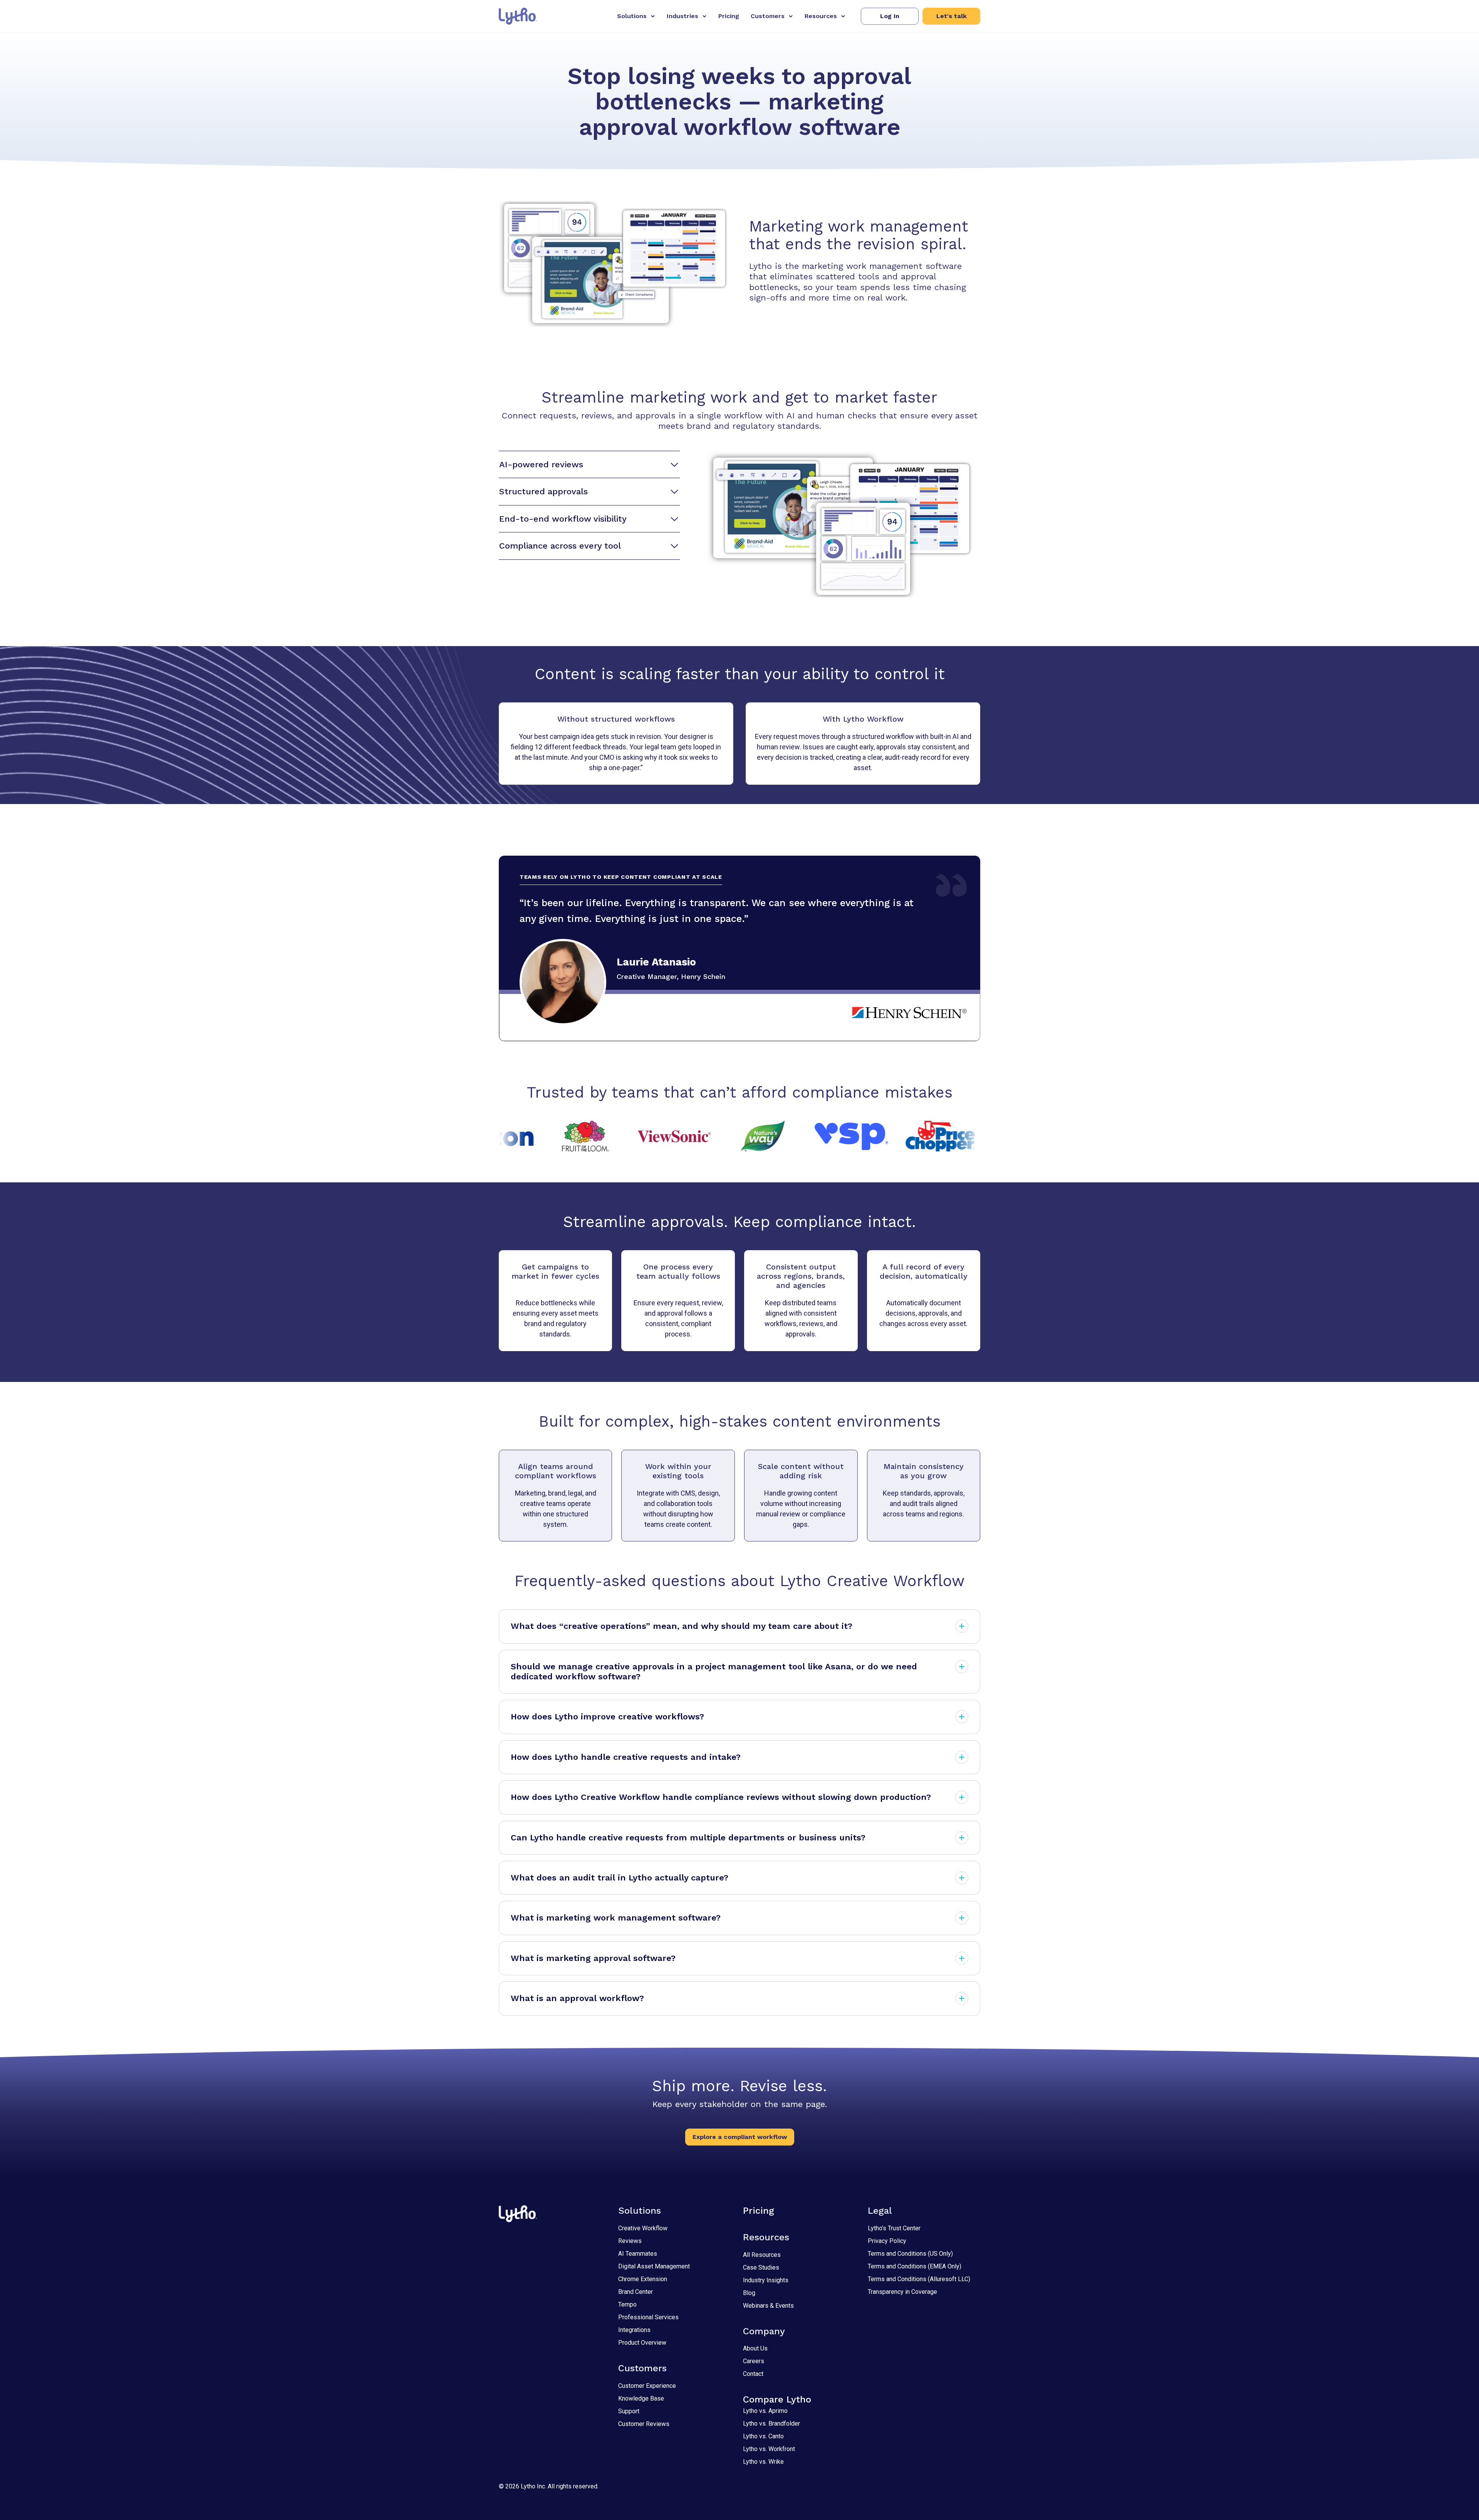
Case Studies (761, 2267)
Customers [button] (768, 16)
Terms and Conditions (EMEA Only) (915, 2266)
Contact (753, 2374)
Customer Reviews (644, 2424)
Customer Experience (647, 2386)
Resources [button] (821, 16)
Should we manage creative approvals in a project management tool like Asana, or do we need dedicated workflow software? (714, 1671)
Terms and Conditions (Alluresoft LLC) (919, 2279)
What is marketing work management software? (616, 1918)
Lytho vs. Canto (763, 2436)
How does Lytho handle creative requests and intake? (626, 1757)
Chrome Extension (643, 2279)
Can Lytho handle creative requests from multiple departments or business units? (688, 1838)
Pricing (729, 16)
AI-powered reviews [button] (541, 464)
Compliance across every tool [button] (560, 546)
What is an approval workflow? (577, 1998)
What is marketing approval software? (593, 1958)
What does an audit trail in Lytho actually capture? (620, 1878)
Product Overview (642, 2343)
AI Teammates (638, 2254)
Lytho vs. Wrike (763, 2462)
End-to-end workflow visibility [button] (563, 519)
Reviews (630, 2241)
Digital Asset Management (654, 2266)
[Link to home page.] (518, 16)
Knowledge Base (641, 2398)
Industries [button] (682, 16)
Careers (754, 2361)
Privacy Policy (887, 2241)
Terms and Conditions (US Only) (910, 2254)
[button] (890, 16)
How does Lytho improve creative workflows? (607, 1717)
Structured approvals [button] (543, 491)
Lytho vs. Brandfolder (771, 2423)
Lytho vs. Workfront (769, 2449)
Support (629, 2411)
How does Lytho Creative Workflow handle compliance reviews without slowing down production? (721, 1797)
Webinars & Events (768, 2306)
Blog (749, 2293)
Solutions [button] (632, 16)
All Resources (762, 2255)
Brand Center (636, 2292)
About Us (755, 2348)
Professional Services (648, 2317)
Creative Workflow (643, 2228)
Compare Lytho (777, 2399)
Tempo (627, 2304)
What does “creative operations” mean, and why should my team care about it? (682, 1626)
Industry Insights (766, 2280)
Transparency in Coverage (902, 2292)
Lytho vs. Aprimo (765, 2411)
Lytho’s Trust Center (894, 2228)
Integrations (634, 2330)
